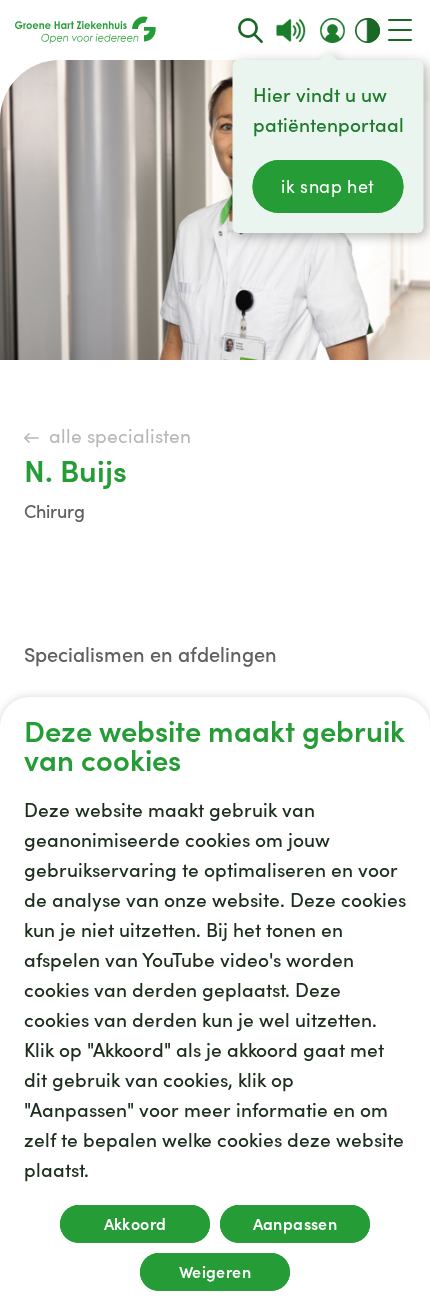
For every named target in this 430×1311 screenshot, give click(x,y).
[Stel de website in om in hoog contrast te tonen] (367, 30)
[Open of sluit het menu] (400, 30)
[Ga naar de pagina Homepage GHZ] (85, 30)
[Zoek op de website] (250, 30)
